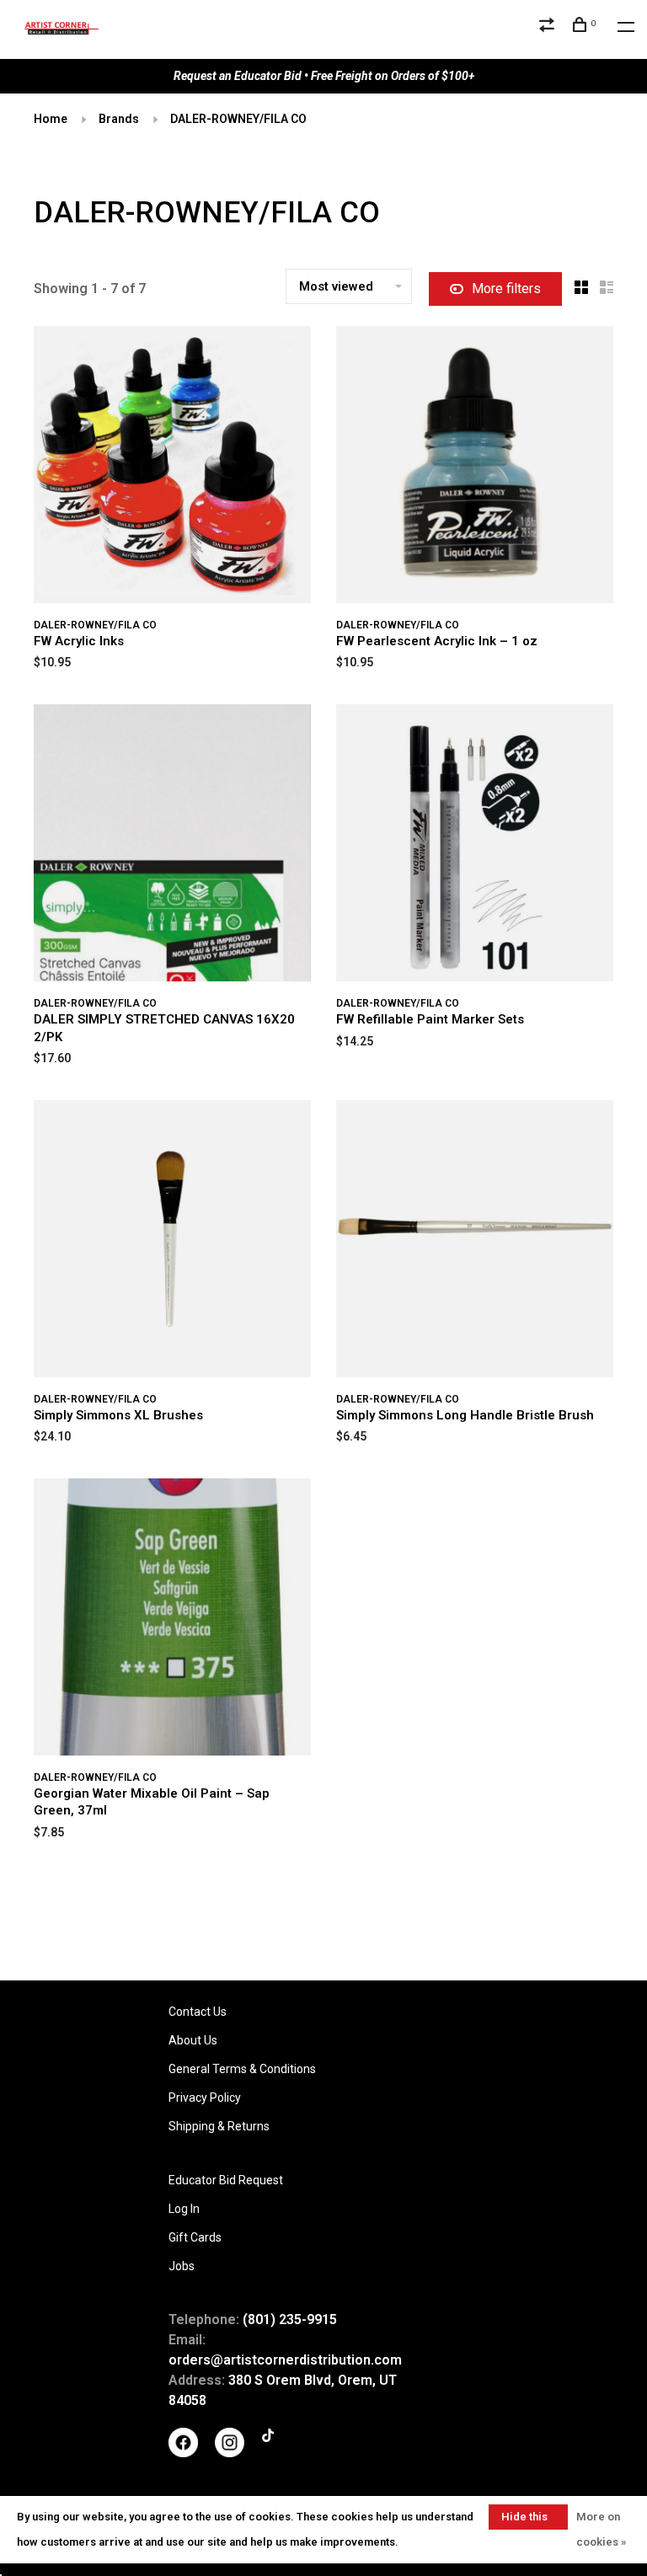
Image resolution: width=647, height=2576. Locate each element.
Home (51, 119)
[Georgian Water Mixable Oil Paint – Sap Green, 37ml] (172, 1620)
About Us (193, 2040)
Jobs (182, 2266)
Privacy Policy (205, 2098)
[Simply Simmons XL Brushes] (172, 1242)
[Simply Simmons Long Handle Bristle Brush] (475, 1242)
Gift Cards (195, 2237)
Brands (119, 119)
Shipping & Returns (219, 2126)
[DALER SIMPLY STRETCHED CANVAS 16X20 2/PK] (172, 846)
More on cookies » (601, 2529)
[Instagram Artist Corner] (230, 2453)
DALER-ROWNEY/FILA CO (238, 119)
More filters (506, 289)
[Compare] (549, 27)
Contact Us (198, 2012)
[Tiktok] (268, 2438)
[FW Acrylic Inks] (172, 468)
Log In (184, 2209)
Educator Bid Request (226, 2180)
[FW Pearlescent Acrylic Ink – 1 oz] (475, 468)
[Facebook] (183, 2453)
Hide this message (525, 2520)
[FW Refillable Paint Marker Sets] (475, 846)
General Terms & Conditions (242, 2069)
